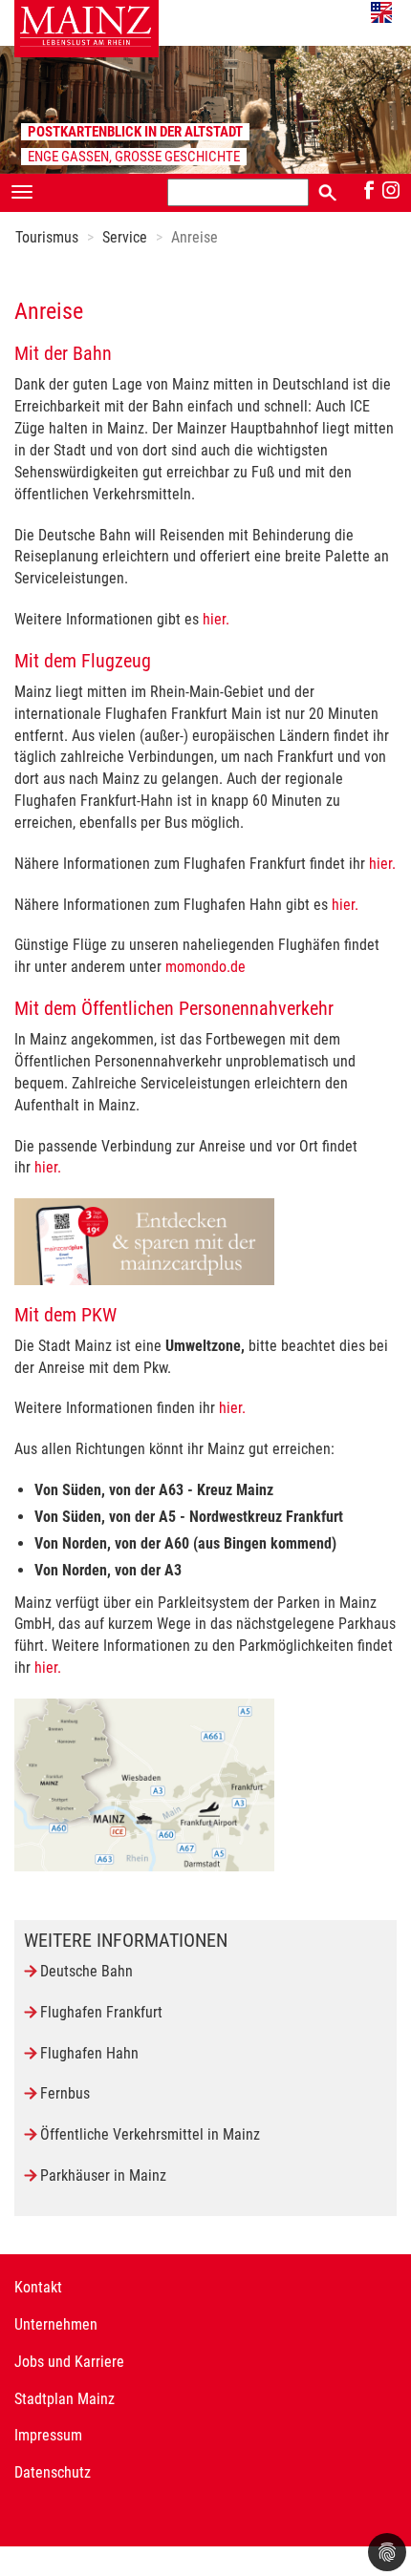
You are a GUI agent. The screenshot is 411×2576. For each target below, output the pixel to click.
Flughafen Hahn (89, 2053)
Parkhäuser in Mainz (103, 2175)
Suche (327, 191)
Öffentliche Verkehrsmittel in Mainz (150, 2134)
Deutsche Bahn (87, 1971)
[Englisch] (381, 12)
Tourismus (47, 237)
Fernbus (65, 2093)
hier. (216, 619)
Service (125, 237)
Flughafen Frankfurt (101, 2012)
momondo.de (205, 967)
